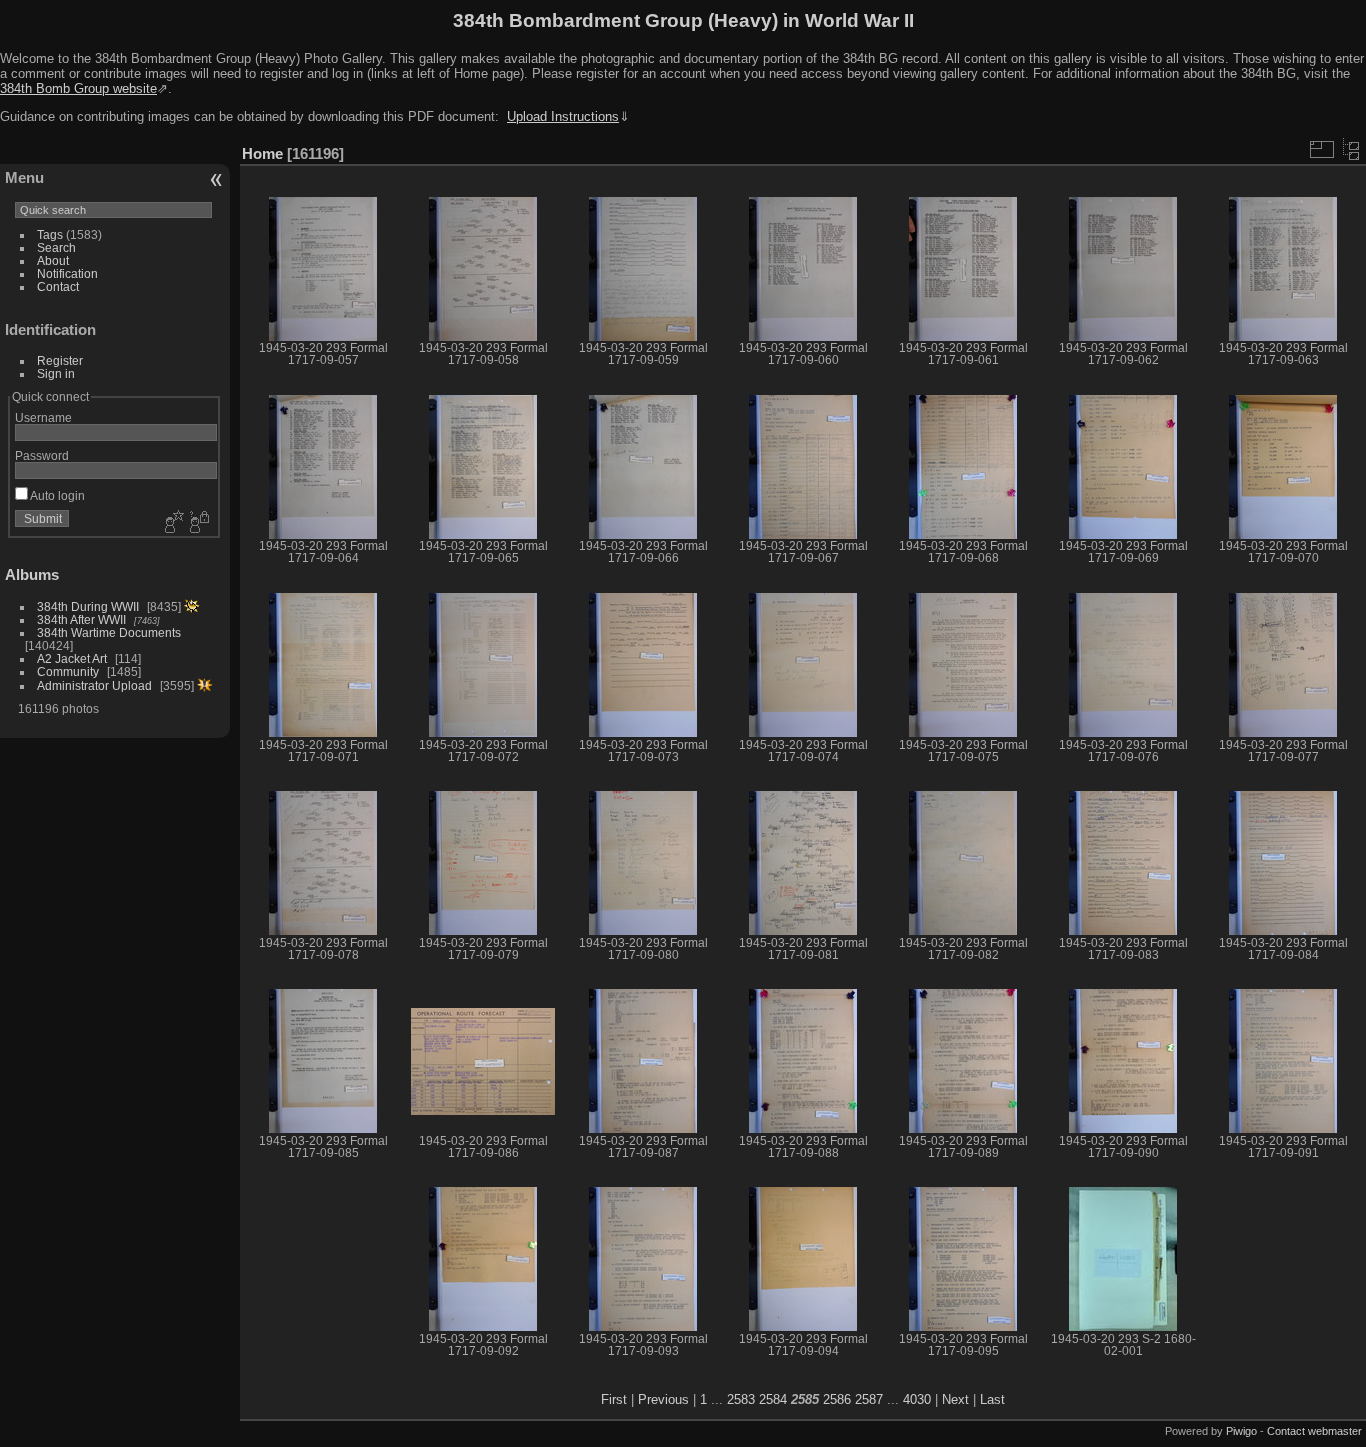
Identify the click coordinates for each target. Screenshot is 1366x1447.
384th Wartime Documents (109, 632)
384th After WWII (81, 619)
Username (43, 417)
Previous (663, 1399)
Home (262, 153)
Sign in (56, 373)
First (614, 1399)
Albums (32, 574)
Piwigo (1241, 1431)
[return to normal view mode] (1351, 149)
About (53, 260)
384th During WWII (88, 606)
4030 (917, 1399)
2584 (773, 1399)
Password (42, 455)
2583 (741, 1399)
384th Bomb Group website (78, 88)
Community (68, 671)
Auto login (56, 495)
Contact (58, 286)
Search (56, 247)
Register (60, 360)
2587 (869, 1399)
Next (955, 1399)
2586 (837, 1399)
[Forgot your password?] (198, 523)
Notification (67, 273)
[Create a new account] (172, 523)
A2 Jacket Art (72, 658)
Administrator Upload (94, 685)
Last (992, 1399)
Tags (50, 234)
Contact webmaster (1314, 1431)
